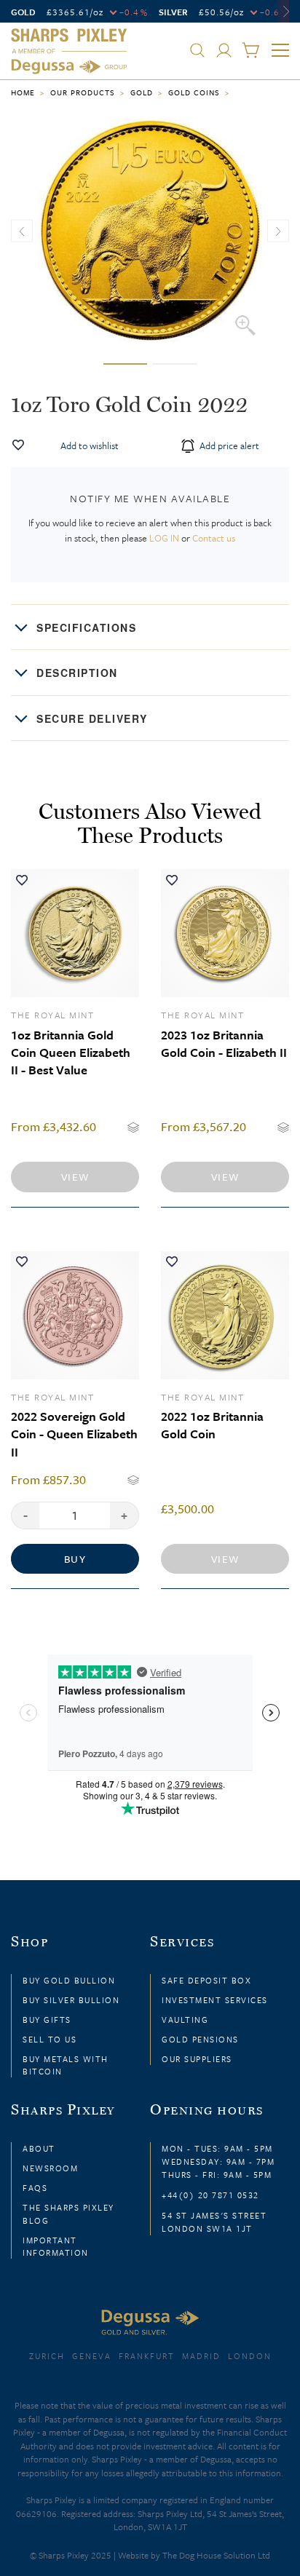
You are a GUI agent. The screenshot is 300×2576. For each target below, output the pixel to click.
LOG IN (164, 538)
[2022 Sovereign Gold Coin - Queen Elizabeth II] (75, 1315)
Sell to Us (50, 2039)
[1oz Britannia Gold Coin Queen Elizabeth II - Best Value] (75, 933)
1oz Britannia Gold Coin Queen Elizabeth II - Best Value (71, 1053)
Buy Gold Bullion (69, 1980)
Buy (75, 1559)
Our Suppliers (197, 2059)
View (75, 1177)
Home (23, 92)
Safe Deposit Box (206, 1980)
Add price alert (228, 445)
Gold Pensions (200, 2039)
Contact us (214, 538)
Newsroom (50, 2168)
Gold (142, 92)
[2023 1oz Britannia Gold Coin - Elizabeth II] (225, 933)
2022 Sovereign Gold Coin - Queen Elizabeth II (74, 1434)
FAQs (35, 2188)
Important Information (56, 2246)
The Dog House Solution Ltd (216, 2555)
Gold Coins (194, 92)
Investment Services (215, 2000)
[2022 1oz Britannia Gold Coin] (225, 1315)
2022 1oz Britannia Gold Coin (212, 1425)
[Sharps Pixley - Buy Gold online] (69, 52)
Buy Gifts (47, 2020)
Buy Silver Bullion (71, 2000)
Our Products (83, 92)
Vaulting (185, 2020)
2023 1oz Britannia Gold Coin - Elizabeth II (224, 1043)
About (39, 2148)
